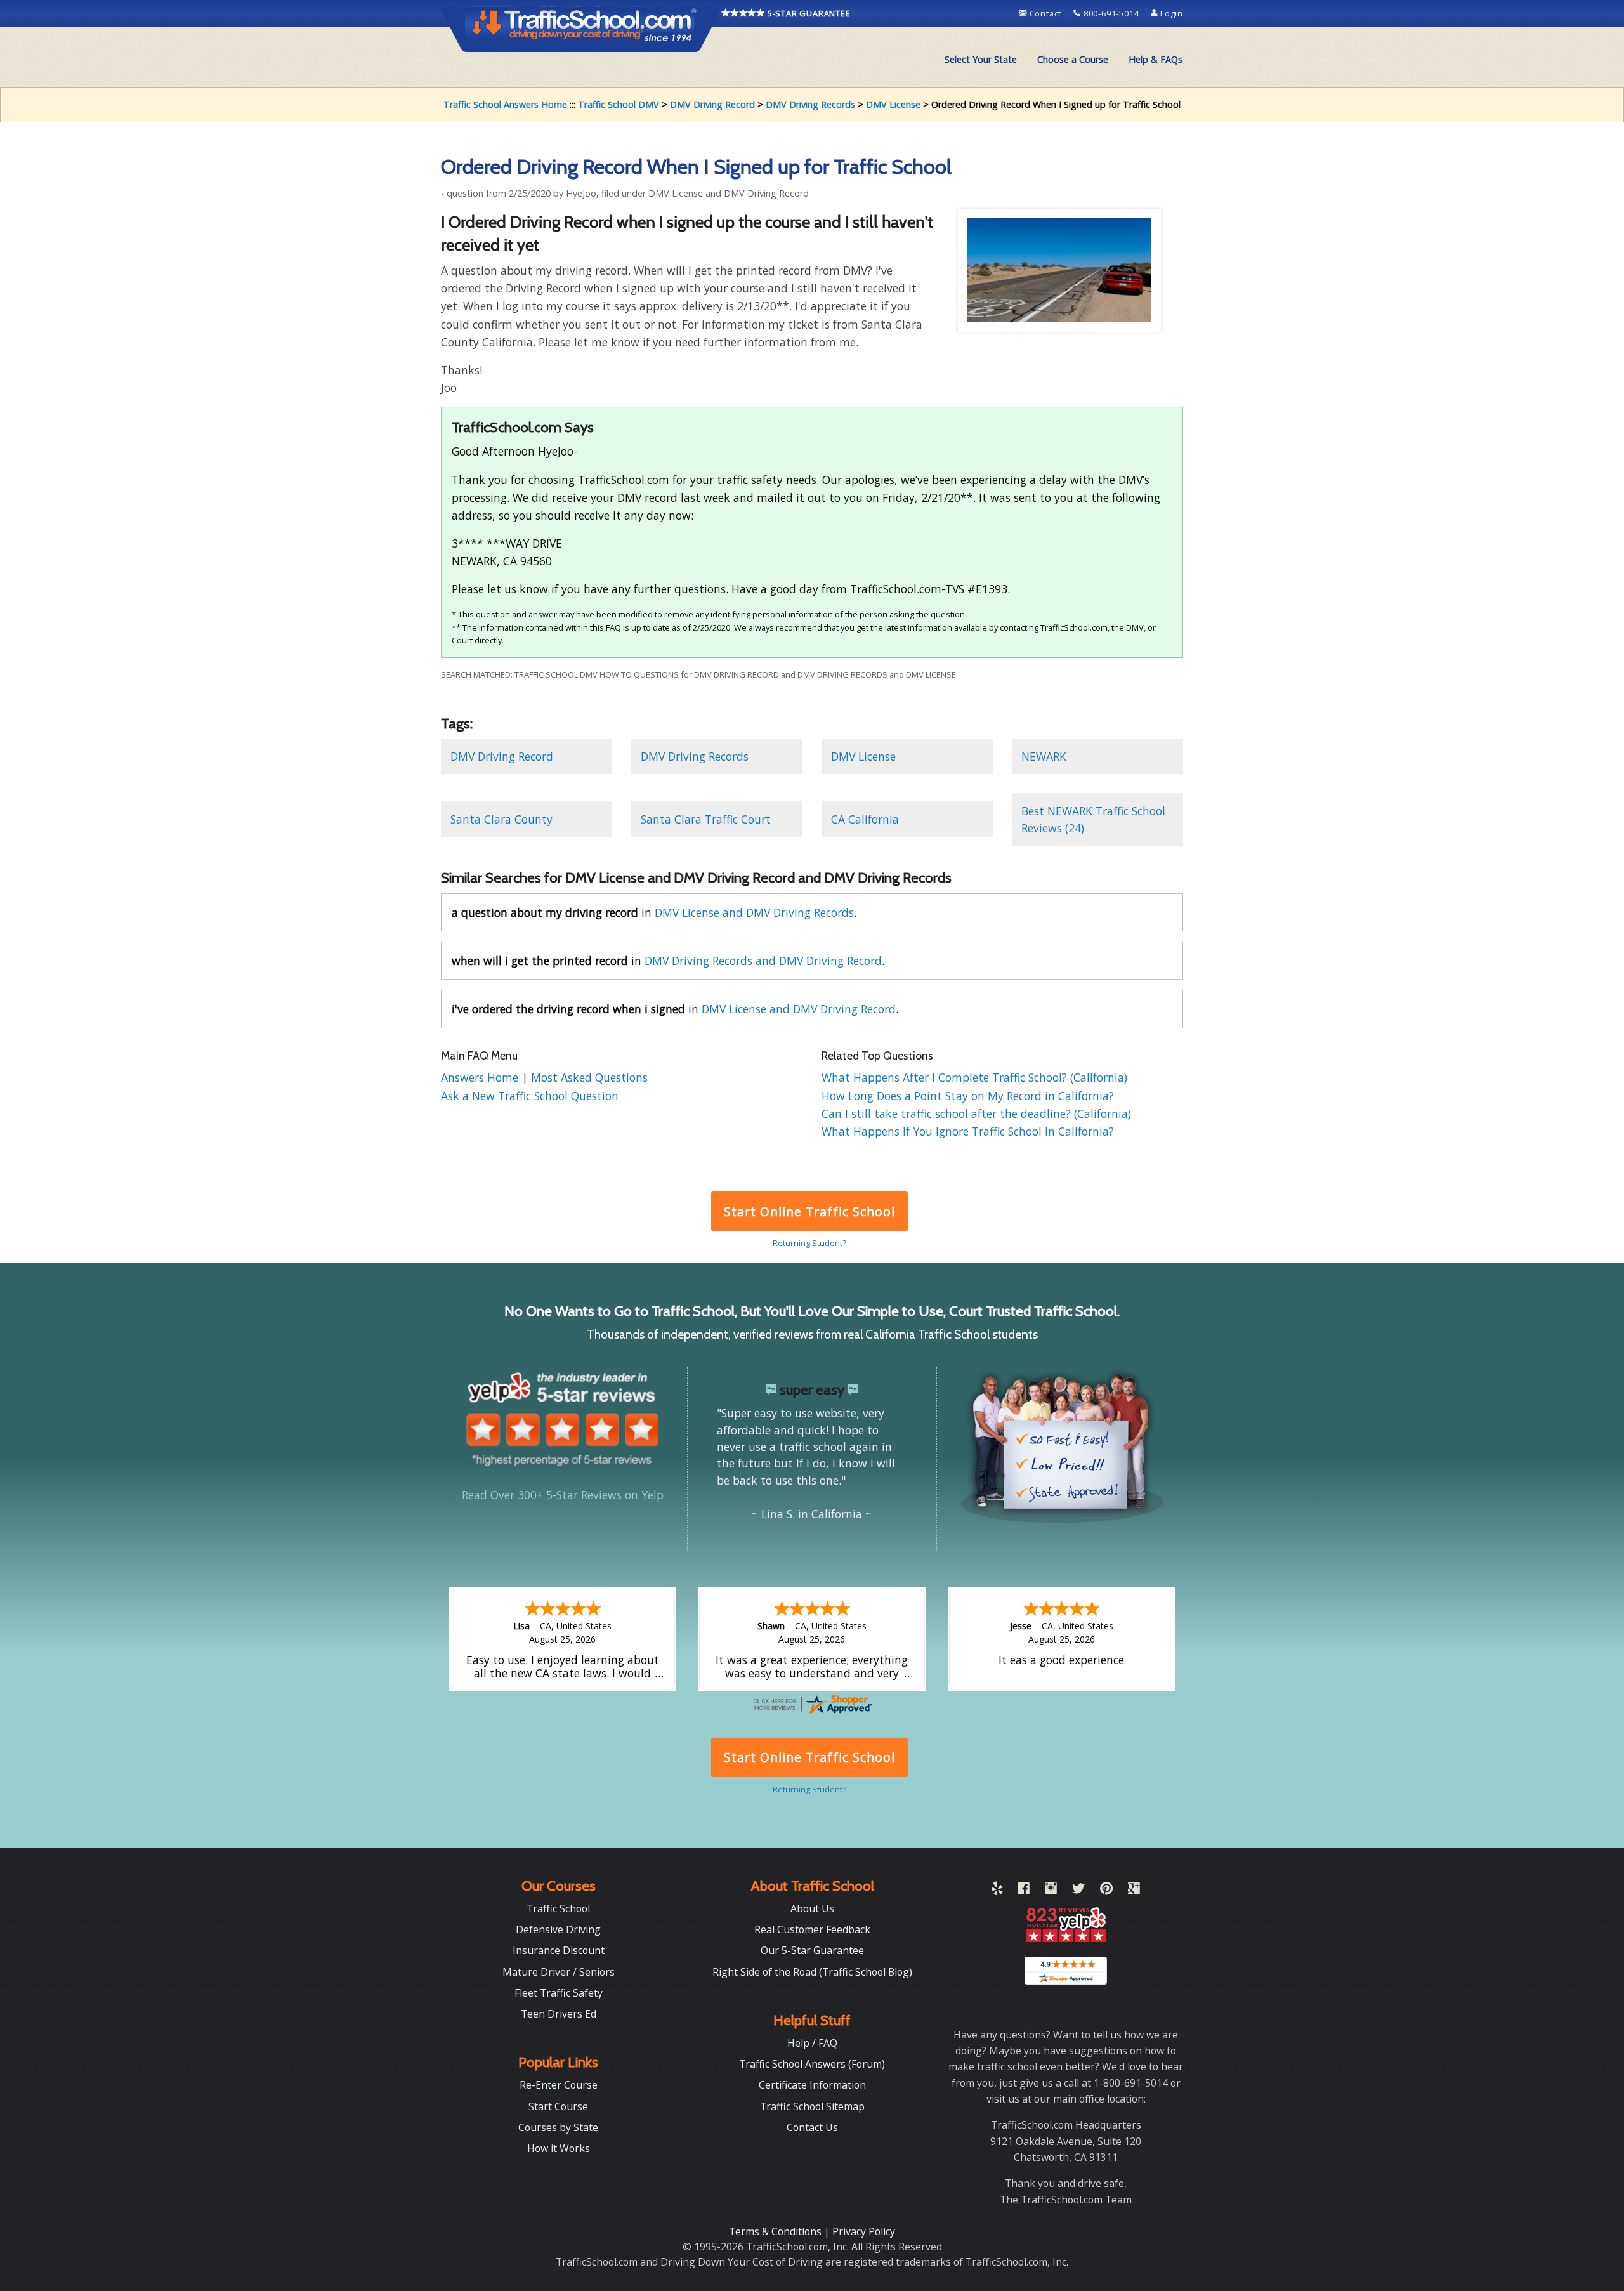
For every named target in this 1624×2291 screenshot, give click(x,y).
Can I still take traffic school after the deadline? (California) (976, 1113)
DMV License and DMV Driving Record (799, 1009)
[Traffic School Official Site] (581, 29)
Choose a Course (1073, 59)
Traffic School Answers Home (505, 104)
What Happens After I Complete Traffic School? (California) (974, 1077)
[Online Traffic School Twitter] (1078, 1891)
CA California (865, 819)
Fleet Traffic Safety (559, 1993)
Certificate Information (812, 2085)
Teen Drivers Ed (559, 2014)
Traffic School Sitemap (812, 2106)
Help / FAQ (812, 2043)
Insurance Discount (559, 1950)
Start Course (558, 2106)
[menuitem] (981, 60)
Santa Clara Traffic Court (706, 819)
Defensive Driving (558, 1929)
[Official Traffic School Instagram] (1051, 1891)
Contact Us (812, 2127)
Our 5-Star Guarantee (812, 1950)
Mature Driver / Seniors (559, 1972)
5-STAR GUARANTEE (808, 13)
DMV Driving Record (712, 104)
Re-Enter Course (559, 2085)
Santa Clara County (501, 819)
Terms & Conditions (776, 2231)
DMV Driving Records (810, 104)
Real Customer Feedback (812, 1929)
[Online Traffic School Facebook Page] (1024, 1891)
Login (1170, 13)
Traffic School (558, 1908)
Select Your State (981, 59)
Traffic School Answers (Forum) (812, 2064)
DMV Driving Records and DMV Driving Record (763, 961)
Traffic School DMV (619, 104)
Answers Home (481, 1077)
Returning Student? (809, 1243)
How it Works (559, 2148)
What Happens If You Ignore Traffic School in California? (968, 1131)
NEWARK (1044, 756)
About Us (812, 1908)
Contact (1045, 13)
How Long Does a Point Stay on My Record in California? (968, 1096)
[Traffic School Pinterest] (1106, 1891)
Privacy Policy (864, 2231)
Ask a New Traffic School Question (530, 1096)
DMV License (893, 104)
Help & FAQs (1156, 59)
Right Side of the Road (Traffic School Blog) (812, 1972)
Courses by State (558, 2127)
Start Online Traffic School (809, 1211)
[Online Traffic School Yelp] (997, 1891)
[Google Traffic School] (1134, 1891)
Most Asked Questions (589, 1077)
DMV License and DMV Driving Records (754, 912)
